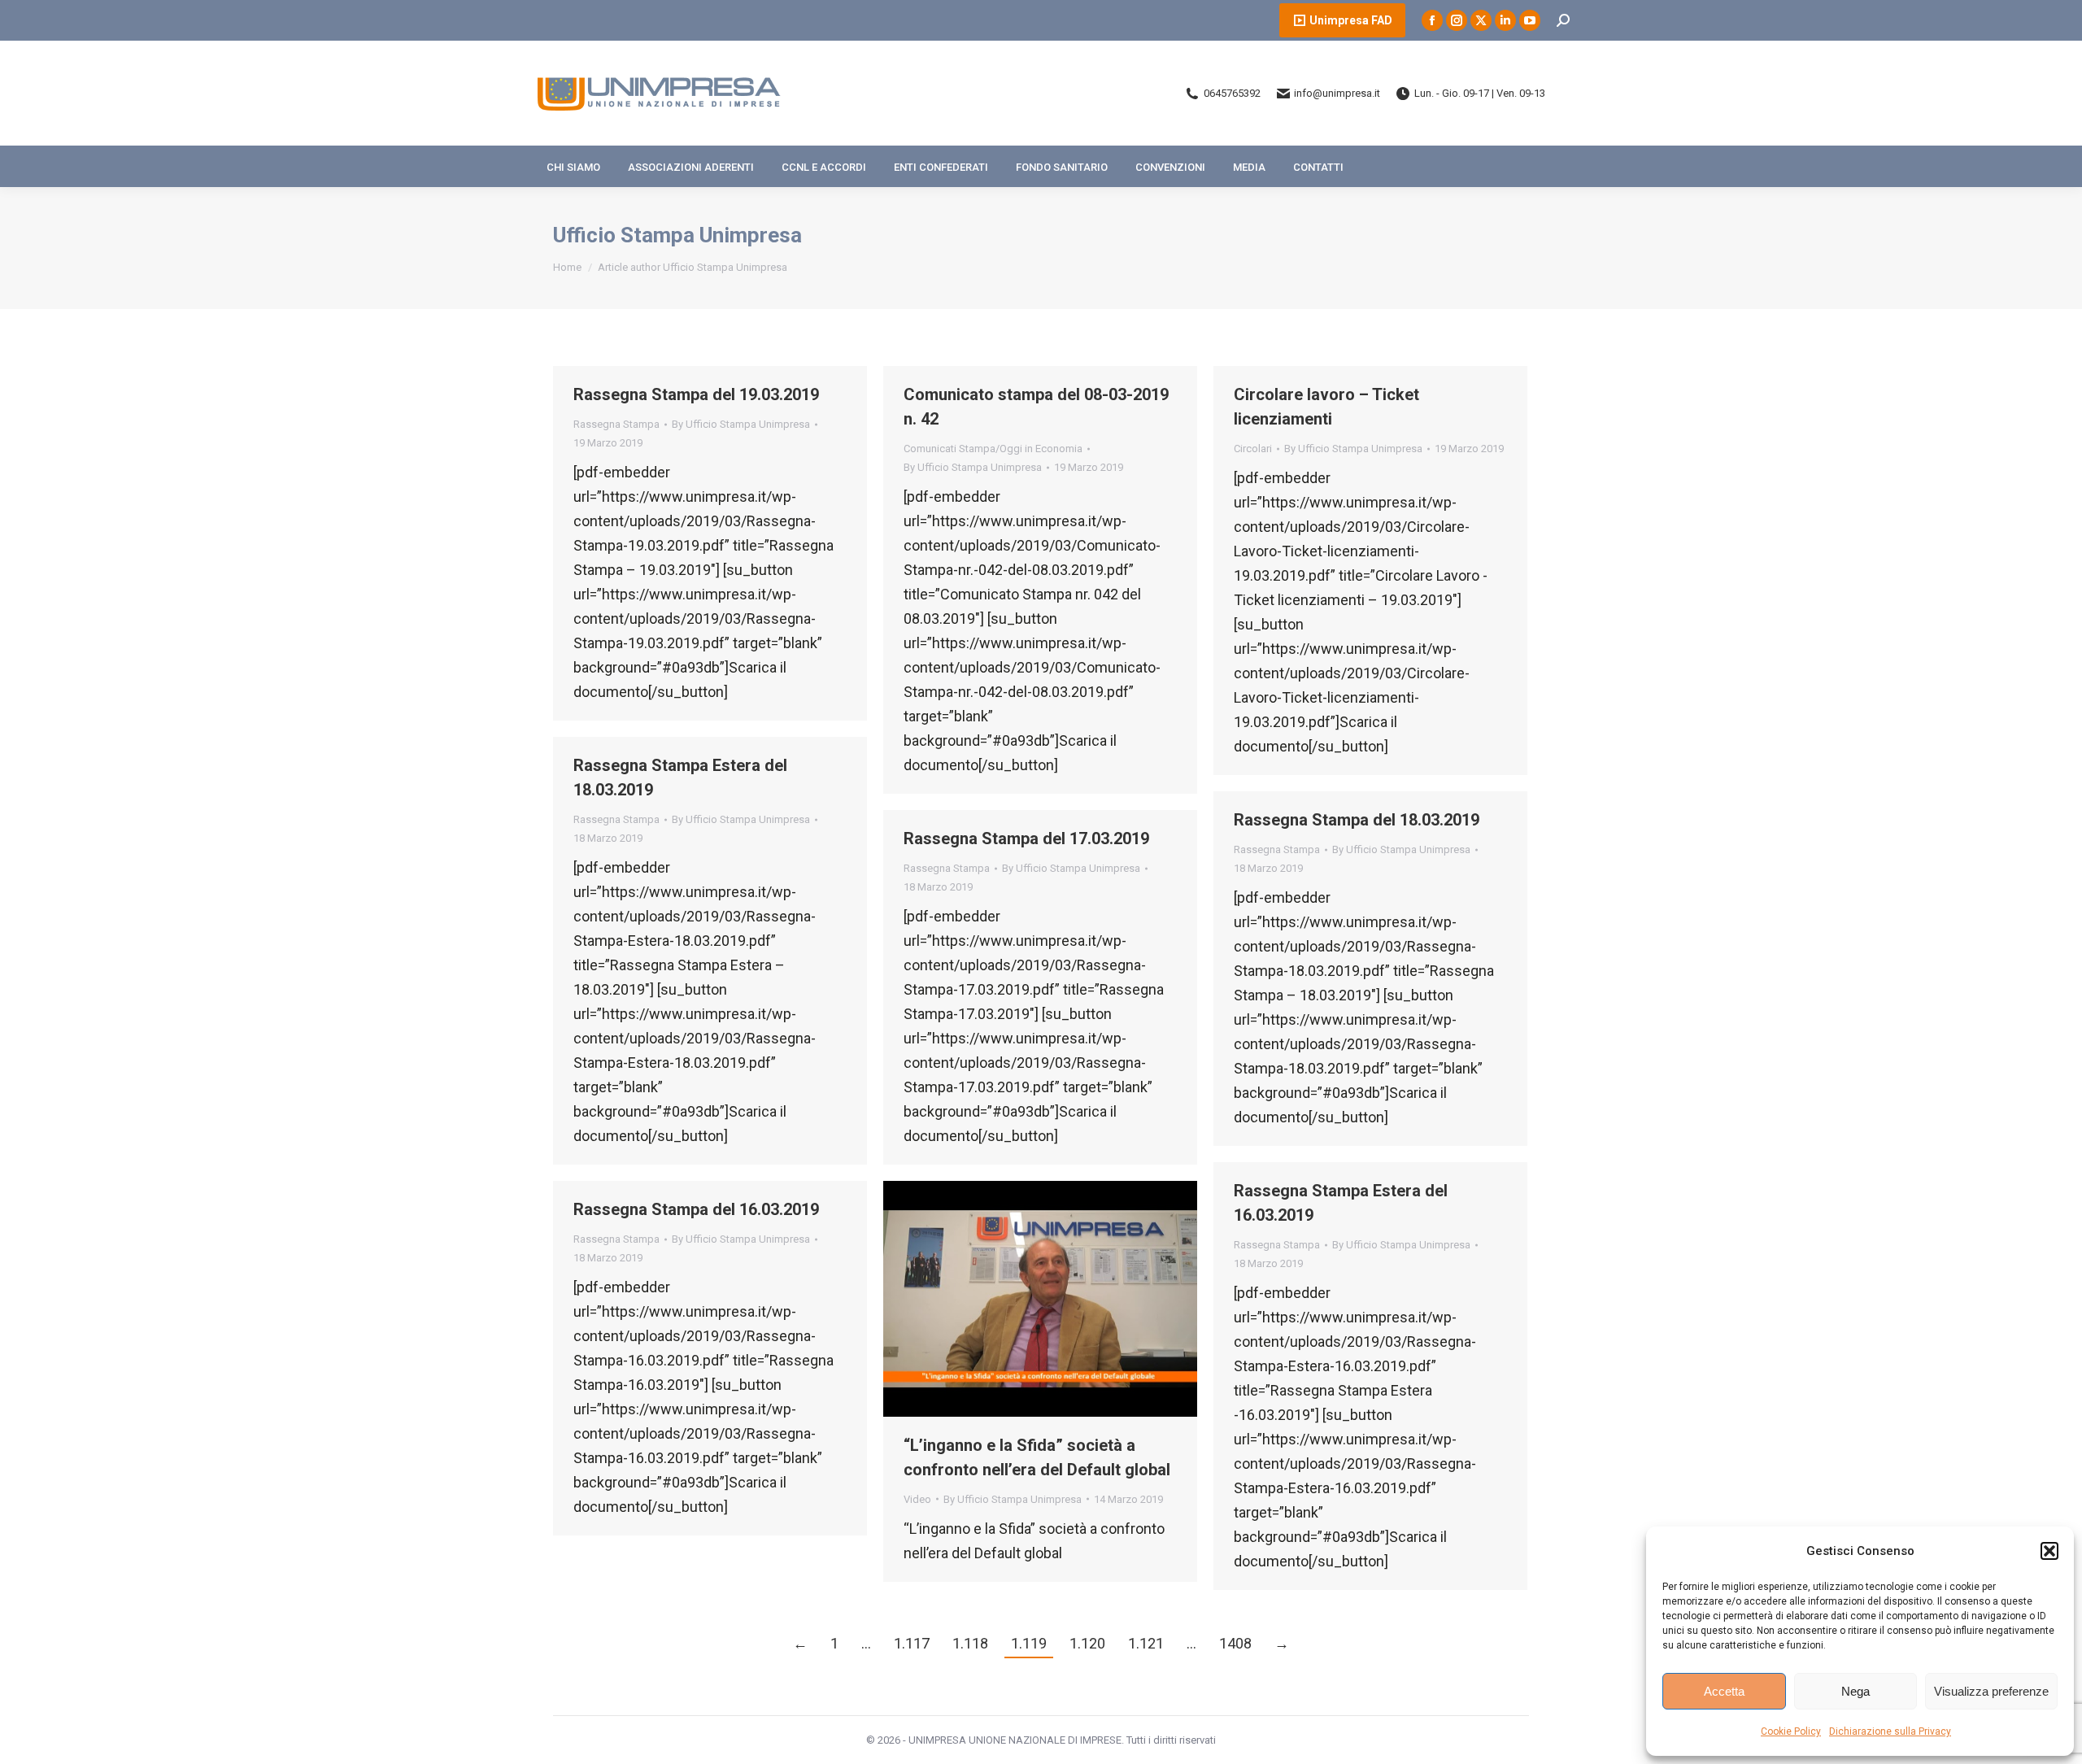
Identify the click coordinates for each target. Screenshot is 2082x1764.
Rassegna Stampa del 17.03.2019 (1026, 838)
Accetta (1724, 1691)
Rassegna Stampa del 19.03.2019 (696, 394)
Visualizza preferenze (1991, 1691)
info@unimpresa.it (1337, 93)
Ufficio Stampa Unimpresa (677, 235)
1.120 (1087, 1643)
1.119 (1029, 1643)
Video (917, 1499)
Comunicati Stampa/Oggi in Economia (993, 449)
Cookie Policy (1791, 1731)
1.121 (1146, 1643)
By (741, 424)
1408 (1235, 1643)
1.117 (912, 1643)
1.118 (970, 1643)
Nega (1856, 1691)
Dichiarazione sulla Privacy (1890, 1731)
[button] (2049, 1551)
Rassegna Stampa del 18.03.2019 (1357, 820)
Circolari (1253, 449)
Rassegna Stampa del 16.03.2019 (696, 1209)
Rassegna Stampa (616, 424)
